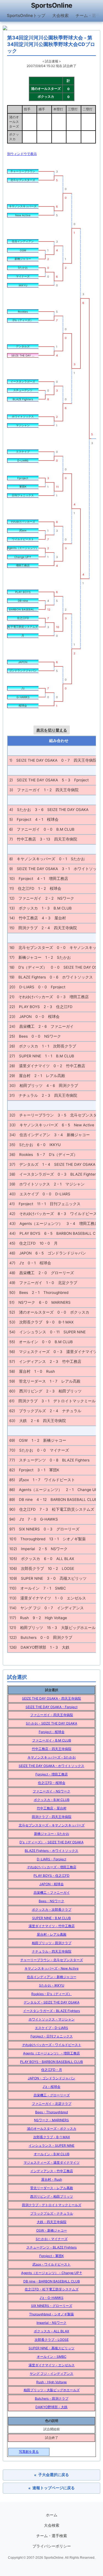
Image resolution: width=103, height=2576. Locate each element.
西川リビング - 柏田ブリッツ (52, 2196)
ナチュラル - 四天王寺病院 (52, 1951)
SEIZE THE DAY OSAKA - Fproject (51, 1707)
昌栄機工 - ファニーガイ (52, 1893)
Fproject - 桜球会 (52, 1732)
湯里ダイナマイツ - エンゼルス (52, 2365)
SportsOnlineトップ (26, 15)
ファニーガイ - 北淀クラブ (52, 2104)
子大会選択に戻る (51, 2475)
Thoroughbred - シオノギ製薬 (51, 2314)
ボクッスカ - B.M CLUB (52, 1800)
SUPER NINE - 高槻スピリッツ (51, 2348)
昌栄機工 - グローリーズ (52, 2095)
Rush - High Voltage (51, 2382)
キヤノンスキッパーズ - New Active (51, 1968)
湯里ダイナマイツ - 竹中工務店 (52, 1926)
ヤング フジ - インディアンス (51, 2374)
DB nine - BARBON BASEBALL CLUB (52, 2281)
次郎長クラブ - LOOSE (52, 2340)
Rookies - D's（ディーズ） (51, 1994)
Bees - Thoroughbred (51, 2112)
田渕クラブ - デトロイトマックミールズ (52, 2205)
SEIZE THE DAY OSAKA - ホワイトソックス (51, 1766)
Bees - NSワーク (51, 1901)
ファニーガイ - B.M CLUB (52, 1740)
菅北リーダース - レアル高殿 (52, 2188)
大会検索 (60, 15)
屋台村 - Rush (52, 2179)
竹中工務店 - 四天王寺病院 (52, 1749)
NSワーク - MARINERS (51, 2120)
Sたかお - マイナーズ (52, 2239)
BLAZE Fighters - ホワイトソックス (51, 1851)
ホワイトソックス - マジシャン (52, 2019)
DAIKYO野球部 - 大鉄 (51, 2407)
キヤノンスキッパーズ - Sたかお (52, 1757)
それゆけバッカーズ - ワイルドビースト (52, 2045)
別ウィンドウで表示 (22, 154)
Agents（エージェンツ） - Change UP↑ (52, 2273)
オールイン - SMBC (52, 2357)
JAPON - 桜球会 (51, 1884)
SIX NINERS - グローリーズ (52, 2306)
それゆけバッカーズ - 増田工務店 (52, 1867)
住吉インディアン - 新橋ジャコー (52, 1977)
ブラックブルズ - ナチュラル (52, 2213)
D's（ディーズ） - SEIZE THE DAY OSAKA (51, 1842)
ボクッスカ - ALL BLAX (51, 2331)
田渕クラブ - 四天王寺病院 (52, 1817)
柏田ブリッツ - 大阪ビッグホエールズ (52, 2390)
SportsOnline (52, 5)
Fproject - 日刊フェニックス (52, 2036)
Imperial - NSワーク (51, 2323)
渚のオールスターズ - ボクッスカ (52, 2129)
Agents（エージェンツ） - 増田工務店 (51, 2053)
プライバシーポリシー (52, 2546)
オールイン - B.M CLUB (52, 2154)
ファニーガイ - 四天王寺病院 (52, 1715)
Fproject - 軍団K (52, 2256)
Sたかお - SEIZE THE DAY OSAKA (51, 1723)
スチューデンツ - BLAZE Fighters (51, 2247)
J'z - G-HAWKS (51, 2298)
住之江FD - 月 (52, 2070)
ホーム (52, 2515)
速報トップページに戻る (51, 2488)
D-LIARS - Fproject (51, 1859)
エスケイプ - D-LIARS (51, 2028)
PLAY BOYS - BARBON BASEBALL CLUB (51, 2062)
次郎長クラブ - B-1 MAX (52, 2137)
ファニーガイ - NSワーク (51, 1791)
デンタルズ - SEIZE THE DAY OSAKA (51, 2002)
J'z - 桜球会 (51, 2087)
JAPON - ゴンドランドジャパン (51, 2078)
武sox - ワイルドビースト (51, 2264)
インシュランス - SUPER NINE (51, 2145)
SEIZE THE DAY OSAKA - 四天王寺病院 (51, 1698)
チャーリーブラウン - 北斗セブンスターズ (52, 1960)
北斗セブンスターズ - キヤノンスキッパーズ (52, 1825)
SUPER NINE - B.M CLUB (51, 1918)
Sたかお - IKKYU (52, 1985)
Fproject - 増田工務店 (52, 1774)
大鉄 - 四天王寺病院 (52, 2222)
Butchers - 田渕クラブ (52, 2398)
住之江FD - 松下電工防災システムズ (52, 2289)
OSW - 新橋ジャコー (52, 2230)
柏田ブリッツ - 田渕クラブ (52, 1943)
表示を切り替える (52, 730)
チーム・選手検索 (52, 2536)
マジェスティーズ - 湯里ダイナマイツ (52, 2162)
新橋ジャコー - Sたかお (52, 1834)
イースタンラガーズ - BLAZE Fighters (51, 2011)
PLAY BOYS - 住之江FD (51, 1876)
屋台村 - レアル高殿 (52, 1934)
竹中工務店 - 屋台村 (52, 1808)
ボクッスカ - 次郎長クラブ (52, 1909)
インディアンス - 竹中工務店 (52, 2171)
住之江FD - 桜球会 (52, 1783)
